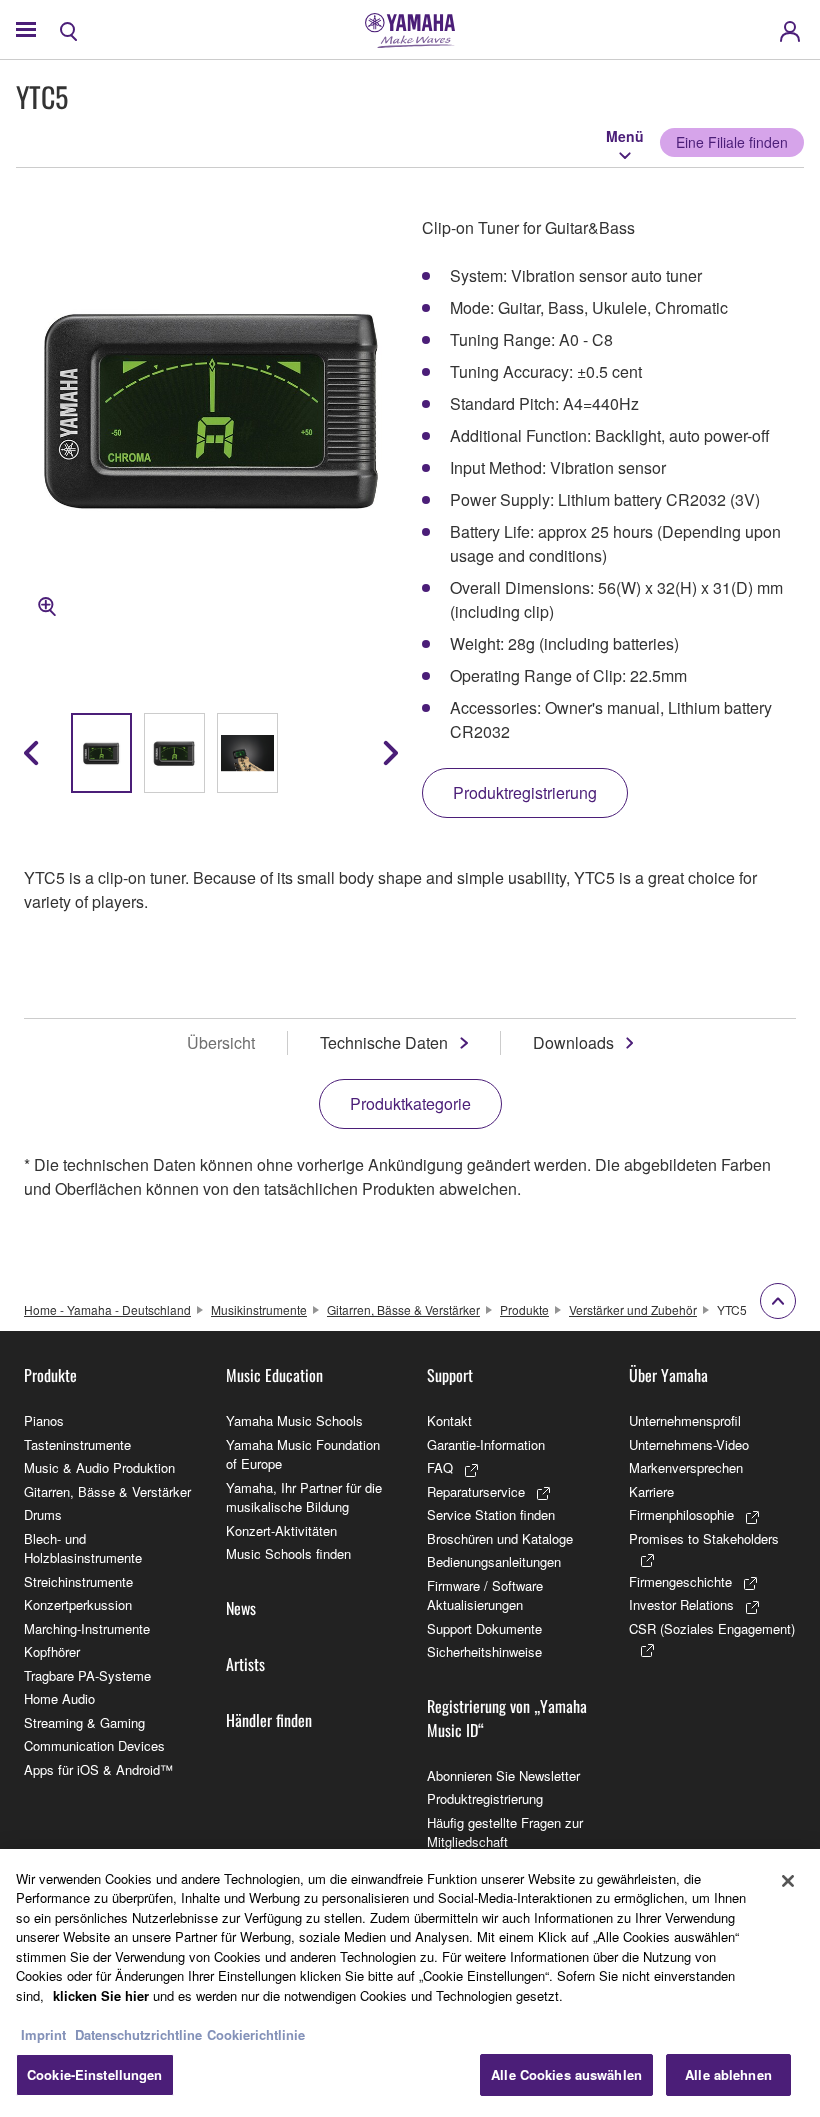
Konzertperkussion (78, 1604)
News (241, 1608)
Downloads (573, 1042)
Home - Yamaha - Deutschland (107, 1309)
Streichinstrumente (78, 1581)
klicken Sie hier (101, 1995)
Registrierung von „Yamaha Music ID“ (507, 1718)
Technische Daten (384, 1042)
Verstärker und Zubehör (633, 1309)
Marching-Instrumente (87, 1628)
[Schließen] (788, 1881)
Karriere (651, 1491)
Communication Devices (94, 1745)
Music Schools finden (288, 1553)
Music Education (274, 1375)
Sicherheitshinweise (484, 1651)
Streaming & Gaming (84, 1722)
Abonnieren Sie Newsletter (503, 1775)
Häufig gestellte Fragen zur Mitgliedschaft (505, 1832)
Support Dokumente (484, 1628)
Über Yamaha (668, 1375)
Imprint (43, 2034)
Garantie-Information (486, 1444)
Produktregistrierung (485, 1798)
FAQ (440, 1467)
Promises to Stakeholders (704, 1538)
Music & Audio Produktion (99, 1467)
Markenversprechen (686, 1467)
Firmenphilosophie (681, 1514)
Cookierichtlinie (256, 2034)
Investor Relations (681, 1604)
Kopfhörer (52, 1651)
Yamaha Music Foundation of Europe (303, 1454)
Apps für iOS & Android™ (98, 1769)
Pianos (44, 1420)
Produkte (524, 1309)
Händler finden (269, 1720)
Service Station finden (491, 1514)
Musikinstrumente (259, 1309)
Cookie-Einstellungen (95, 2074)
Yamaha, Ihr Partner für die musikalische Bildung (304, 1497)
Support (450, 1375)
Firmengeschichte (680, 1581)
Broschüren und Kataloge (500, 1538)
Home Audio (59, 1698)
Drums (43, 1514)
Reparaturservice (476, 1491)
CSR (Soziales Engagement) (712, 1628)
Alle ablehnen (728, 2074)
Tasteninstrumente (77, 1444)
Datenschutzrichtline (138, 2034)
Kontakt (449, 1420)
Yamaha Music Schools (294, 1420)
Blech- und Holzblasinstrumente (83, 1548)
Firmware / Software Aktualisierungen (485, 1595)
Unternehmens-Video (689, 1444)
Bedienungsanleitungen (494, 1561)
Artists (245, 1664)
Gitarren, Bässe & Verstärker (403, 1309)
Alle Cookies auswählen (566, 2074)
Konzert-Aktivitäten (281, 1530)
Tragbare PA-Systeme (87, 1675)
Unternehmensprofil (685, 1420)
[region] (410, 1983)
